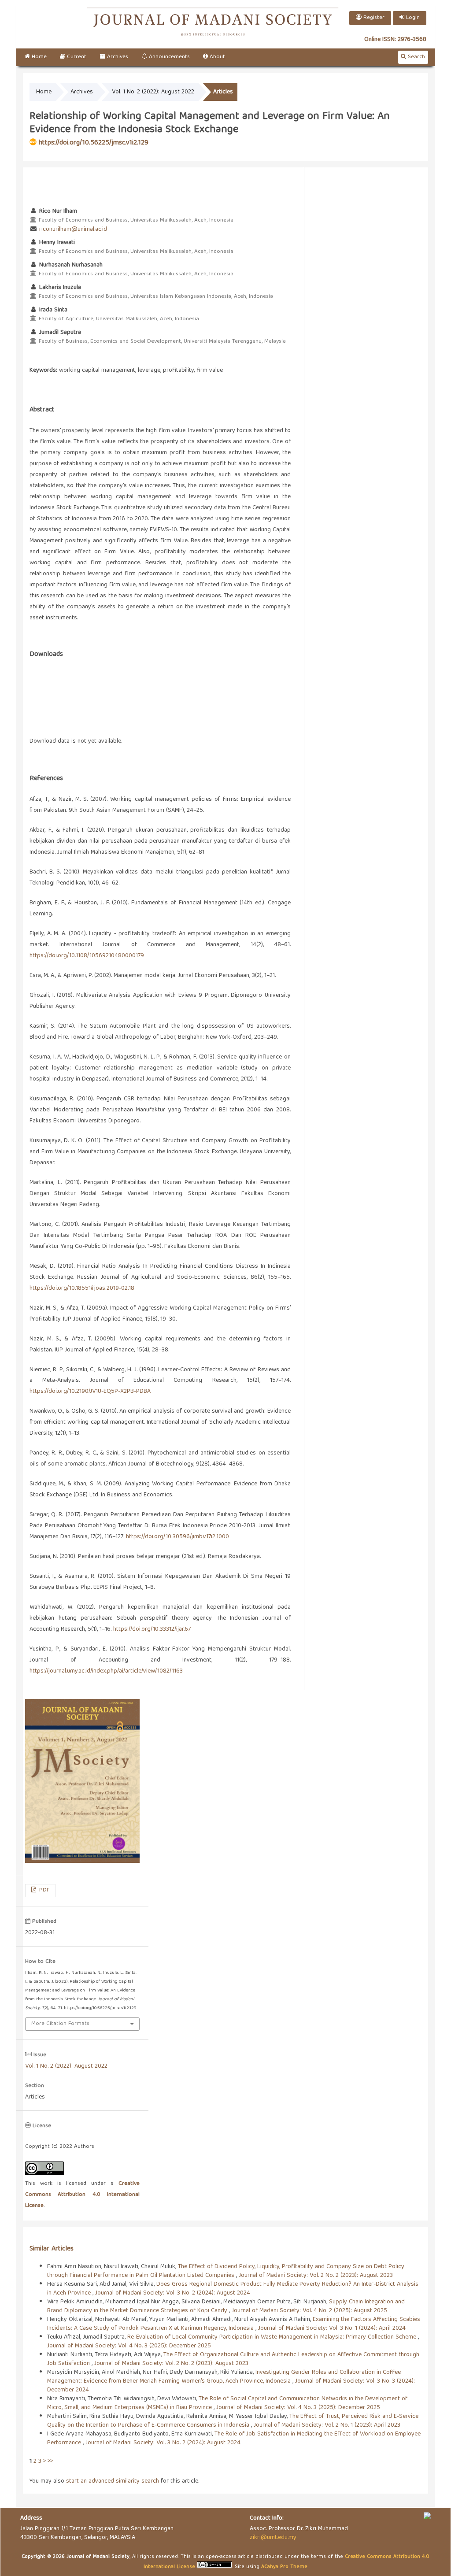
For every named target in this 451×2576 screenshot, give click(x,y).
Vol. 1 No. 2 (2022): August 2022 (153, 92)
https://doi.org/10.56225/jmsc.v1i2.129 (94, 143)
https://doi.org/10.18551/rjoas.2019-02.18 (82, 1288)
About (216, 57)
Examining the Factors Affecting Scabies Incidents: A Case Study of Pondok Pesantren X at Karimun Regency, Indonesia (234, 2324)
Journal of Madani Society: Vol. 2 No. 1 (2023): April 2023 (327, 2425)
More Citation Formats (60, 2024)
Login (412, 18)
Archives (117, 57)
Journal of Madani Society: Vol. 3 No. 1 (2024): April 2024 (332, 2328)
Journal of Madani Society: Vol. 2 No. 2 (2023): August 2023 (316, 2276)
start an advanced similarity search (113, 2481)
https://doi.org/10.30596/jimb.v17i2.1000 (177, 1537)
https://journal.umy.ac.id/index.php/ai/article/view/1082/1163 (106, 1671)
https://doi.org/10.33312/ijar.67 (152, 1629)
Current (76, 57)
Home (38, 57)
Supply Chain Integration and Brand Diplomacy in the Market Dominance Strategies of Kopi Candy (226, 2306)
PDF (43, 1890)
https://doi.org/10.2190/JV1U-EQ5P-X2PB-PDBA (90, 1392)
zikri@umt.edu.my (273, 2538)
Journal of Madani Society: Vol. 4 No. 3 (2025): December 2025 (129, 2346)
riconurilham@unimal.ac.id (73, 229)
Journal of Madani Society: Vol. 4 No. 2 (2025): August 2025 (309, 2311)
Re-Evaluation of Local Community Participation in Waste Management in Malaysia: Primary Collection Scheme (273, 2337)
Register (373, 18)
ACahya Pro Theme (283, 2567)
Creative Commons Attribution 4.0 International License (82, 2195)
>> (50, 2461)
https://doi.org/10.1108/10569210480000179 (87, 956)
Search (416, 57)
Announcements (168, 57)
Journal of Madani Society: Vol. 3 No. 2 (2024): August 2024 (173, 2293)
